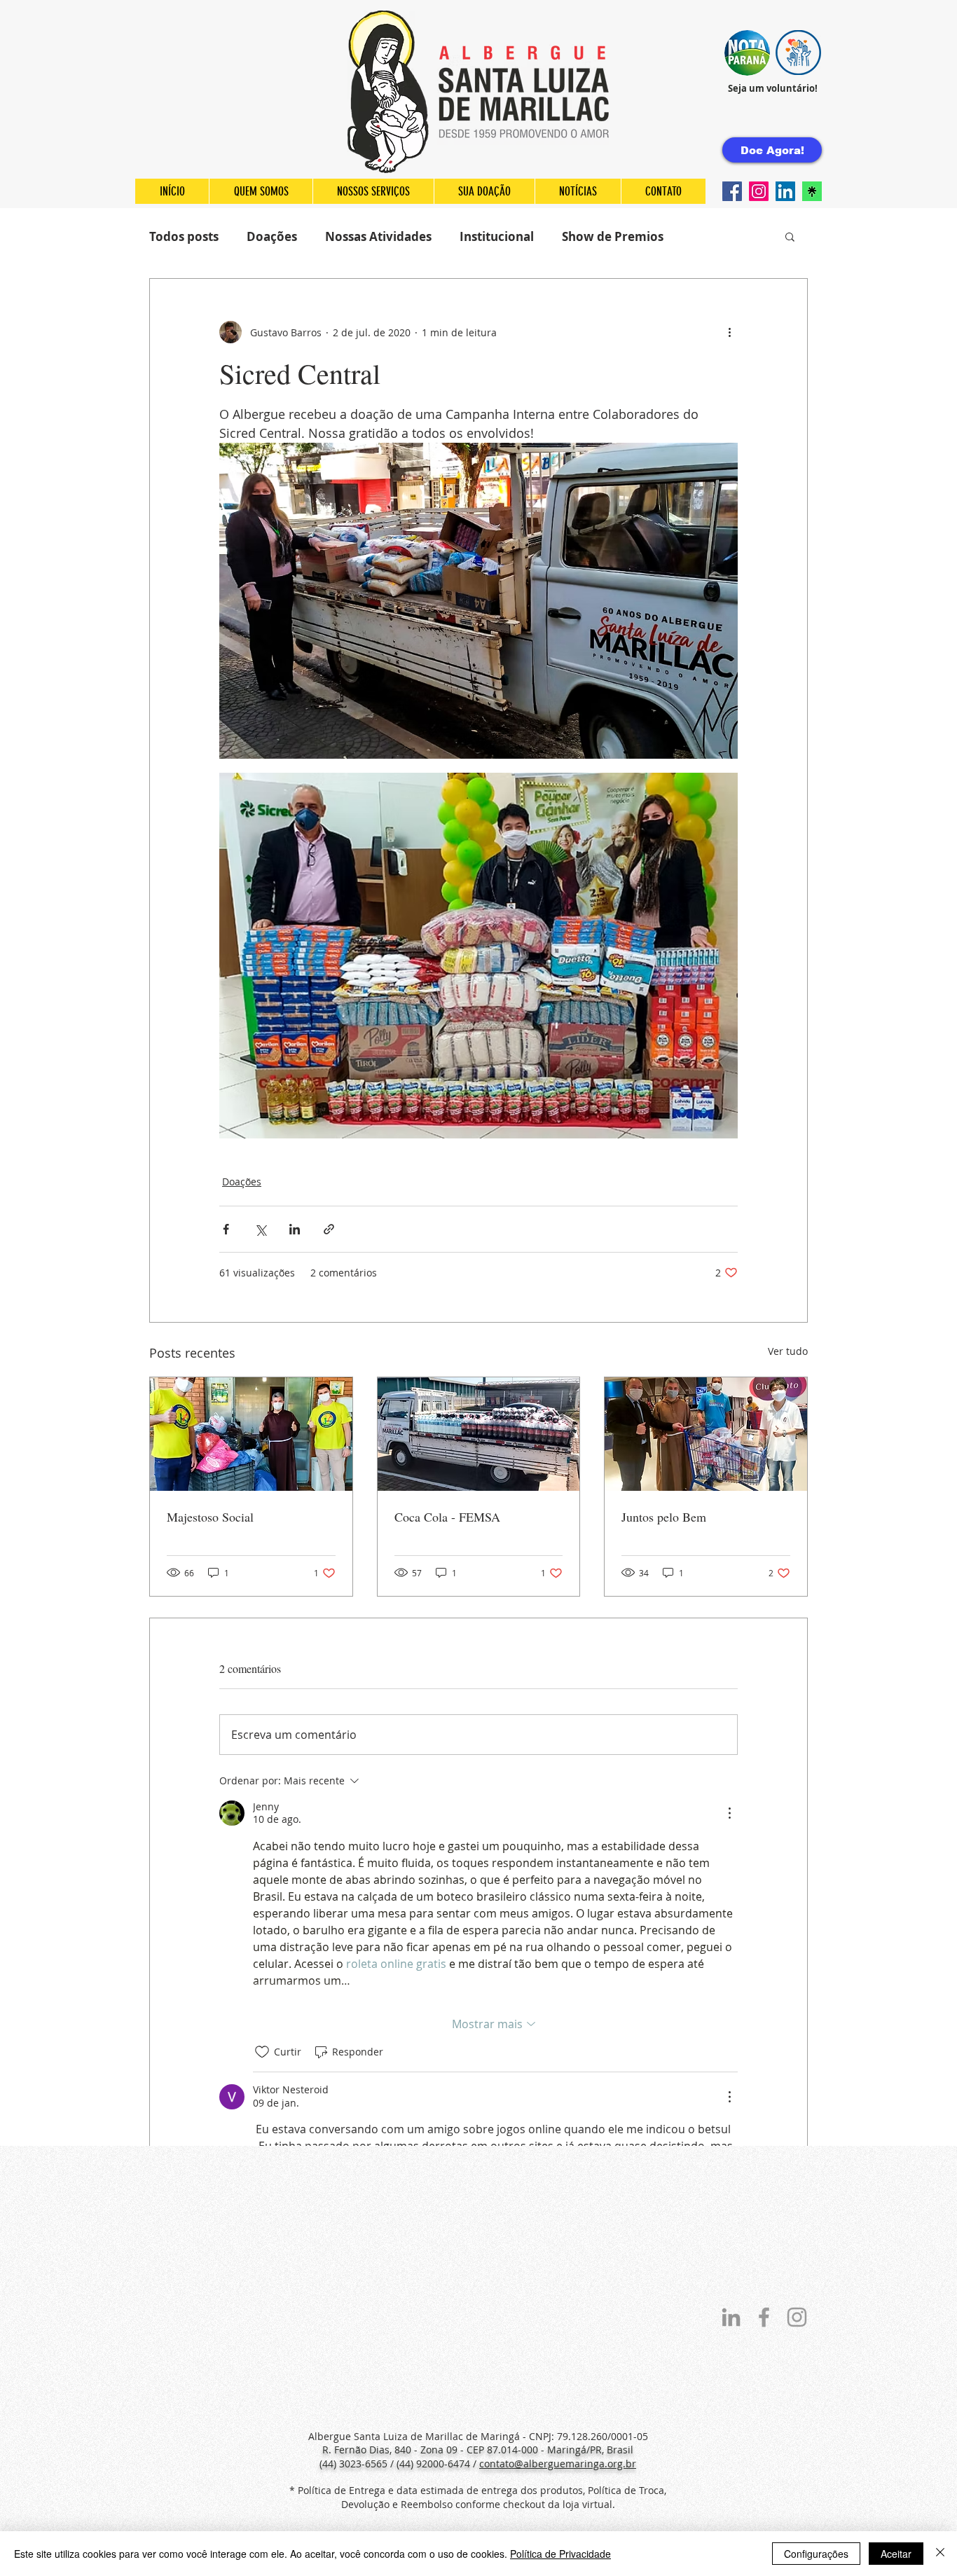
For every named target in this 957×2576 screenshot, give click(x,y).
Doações (272, 236)
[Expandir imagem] (478, 601)
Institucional (497, 236)
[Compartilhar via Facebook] (226, 1229)
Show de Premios (613, 236)
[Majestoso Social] (251, 1434)
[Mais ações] (729, 332)
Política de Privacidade (560, 2554)
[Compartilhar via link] (329, 1229)
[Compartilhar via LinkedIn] (295, 1229)
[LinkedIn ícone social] (785, 191)
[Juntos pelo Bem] (706, 1434)
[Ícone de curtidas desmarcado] (262, 2052)
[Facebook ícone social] (732, 191)
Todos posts (184, 236)
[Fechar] (940, 2554)
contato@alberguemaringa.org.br (558, 2464)
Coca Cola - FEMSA (447, 1517)
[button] (747, 53)
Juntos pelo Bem (664, 1517)
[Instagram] (759, 191)
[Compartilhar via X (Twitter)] (260, 1229)
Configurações (816, 2554)
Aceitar (896, 2554)
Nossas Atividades (378, 236)
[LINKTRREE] (812, 191)
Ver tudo (788, 1351)
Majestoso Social (210, 1517)
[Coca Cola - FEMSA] (479, 1434)
